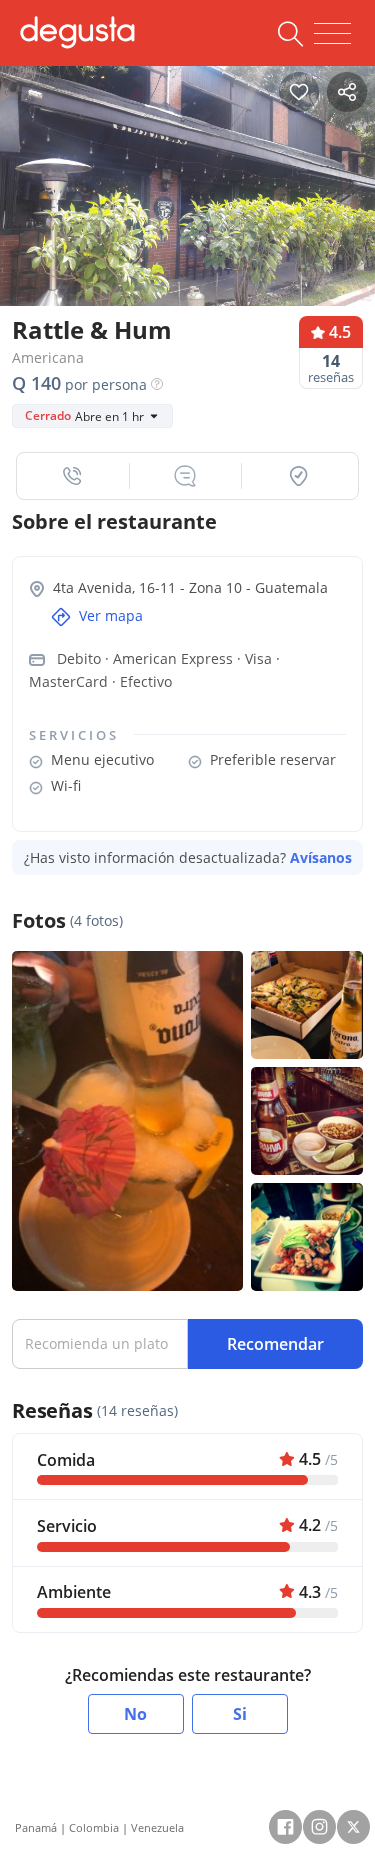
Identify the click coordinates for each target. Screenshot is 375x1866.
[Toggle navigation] (332, 34)
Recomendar (275, 1344)
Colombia (94, 1827)
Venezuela (157, 1827)
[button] (73, 476)
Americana (48, 357)
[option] (187, 186)
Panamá (36, 1827)
